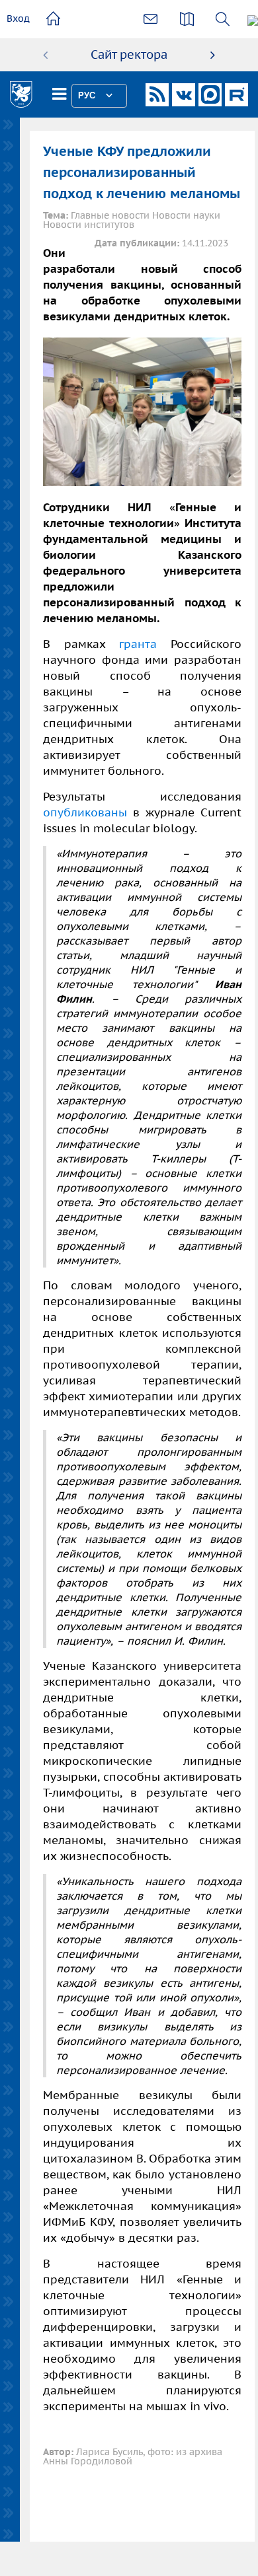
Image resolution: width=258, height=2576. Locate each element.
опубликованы (88, 812)
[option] (129, 55)
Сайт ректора (129, 54)
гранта (138, 644)
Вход (18, 18)
